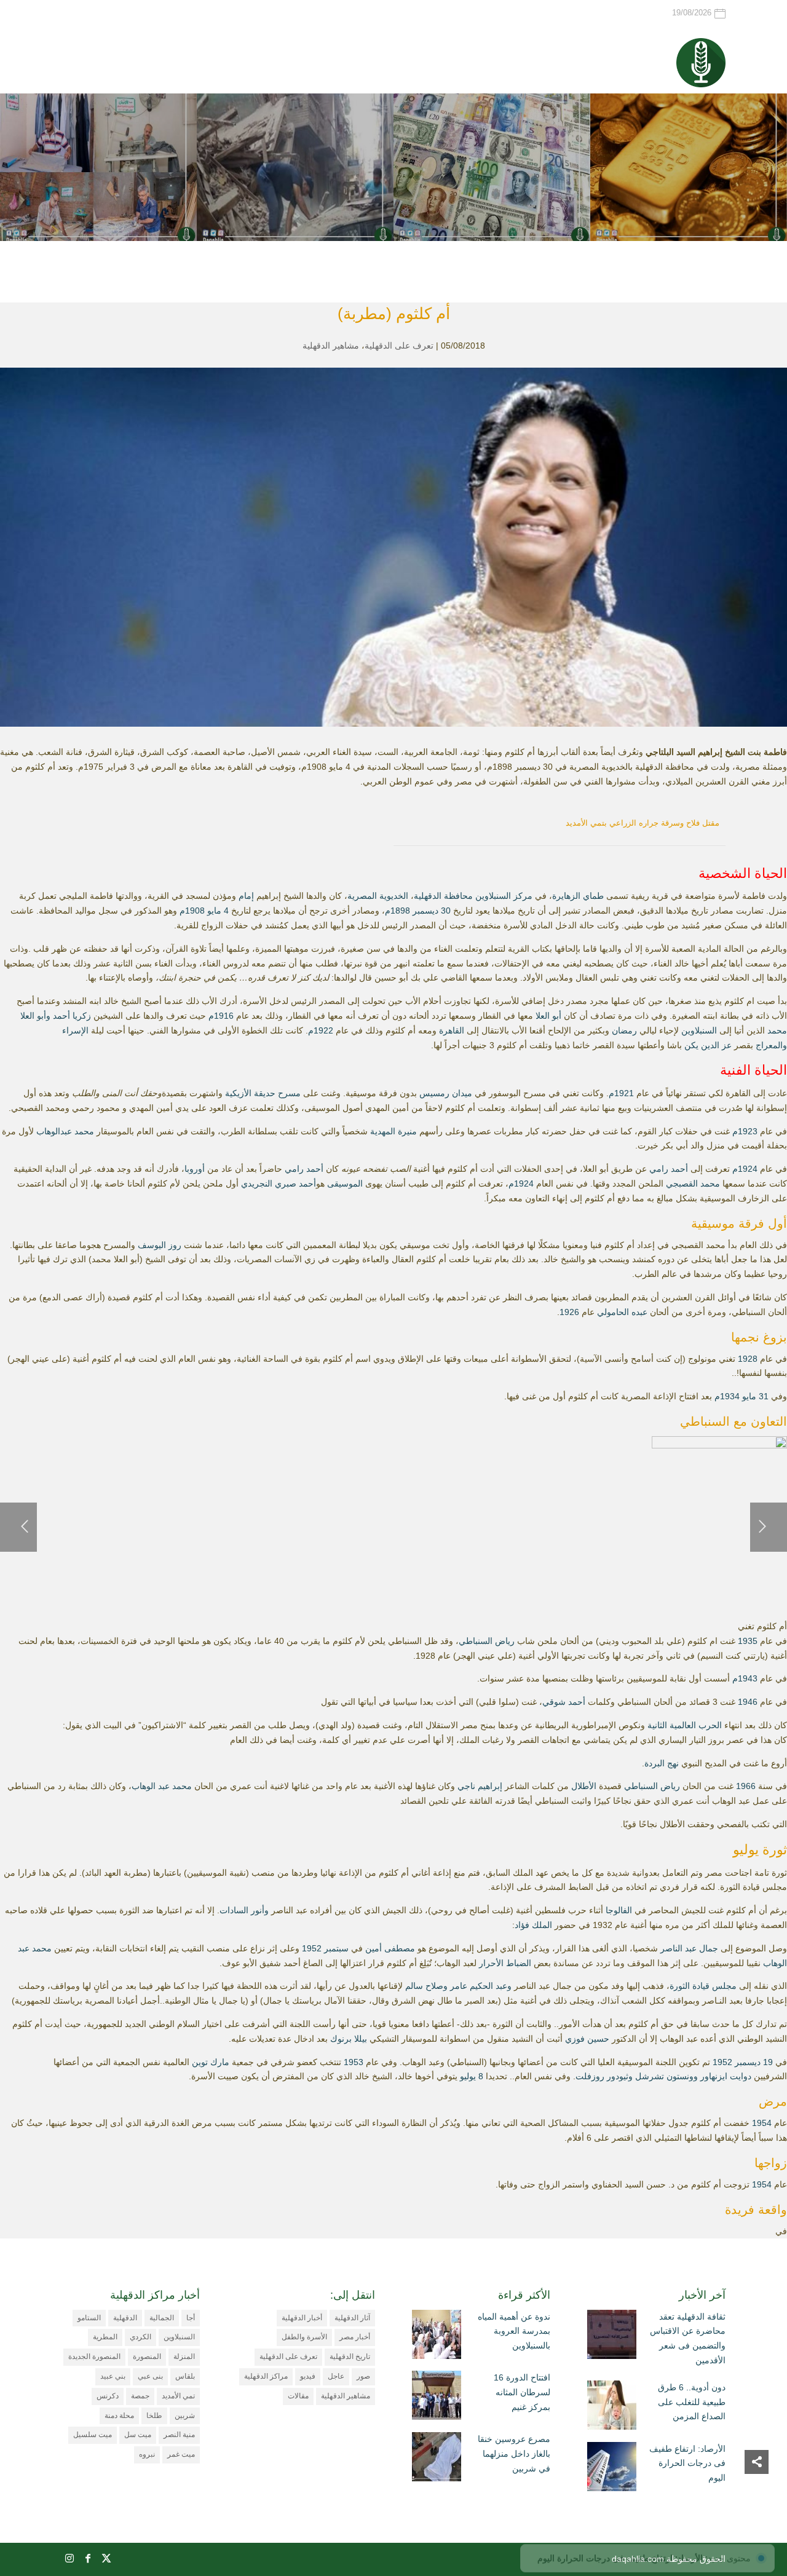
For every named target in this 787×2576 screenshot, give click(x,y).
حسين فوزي (587, 2039)
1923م (745, 1131)
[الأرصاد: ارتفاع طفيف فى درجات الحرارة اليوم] (612, 2469)
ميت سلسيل (93, 2435)
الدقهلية (125, 2318)
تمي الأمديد (178, 2396)
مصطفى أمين (390, 1948)
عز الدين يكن (708, 1045)
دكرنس (108, 2396)
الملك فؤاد (533, 1925)
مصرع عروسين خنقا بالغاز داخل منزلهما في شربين (514, 2454)
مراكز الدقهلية (266, 2376)
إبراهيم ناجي (480, 1786)
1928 (748, 1359)
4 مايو (218, 911)
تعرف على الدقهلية (399, 346)
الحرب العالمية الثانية (685, 1725)
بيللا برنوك (349, 2039)
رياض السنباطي (487, 1641)
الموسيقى (345, 1183)
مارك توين (211, 2062)
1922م (321, 1030)
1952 (312, 1948)
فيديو (308, 2376)
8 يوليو (472, 2076)
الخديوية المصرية (378, 896)
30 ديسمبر (432, 911)
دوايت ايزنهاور (726, 2076)
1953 (354, 2062)
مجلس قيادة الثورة (703, 1986)
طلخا (154, 2416)
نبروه (147, 2454)
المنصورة (147, 2357)
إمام (246, 896)
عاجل (336, 2376)
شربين (185, 2416)
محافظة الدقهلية (443, 896)
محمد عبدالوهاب (65, 1131)
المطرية (105, 2337)
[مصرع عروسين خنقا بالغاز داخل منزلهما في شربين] (437, 2459)
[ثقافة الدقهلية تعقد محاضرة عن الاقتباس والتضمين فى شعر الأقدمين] (612, 2337)
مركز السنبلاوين (504, 896)
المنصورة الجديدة (94, 2357)
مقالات (298, 2396)
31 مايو (755, 1396)
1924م (745, 1169)
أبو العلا (548, 1016)
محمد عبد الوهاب (162, 1786)
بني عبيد (113, 2376)
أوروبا (195, 1169)
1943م (745, 1678)
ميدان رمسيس (446, 1093)
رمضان (624, 1030)
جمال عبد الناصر (689, 1948)
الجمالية (162, 2318)
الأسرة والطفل (304, 2337)
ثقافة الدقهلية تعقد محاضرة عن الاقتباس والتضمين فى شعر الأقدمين (688, 2338)
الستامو (89, 2318)
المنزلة (184, 2357)
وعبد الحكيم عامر (481, 1986)
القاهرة (452, 1030)
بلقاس (185, 2376)
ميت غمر (181, 2454)
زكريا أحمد (72, 1016)
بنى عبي (150, 2376)
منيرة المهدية (393, 1131)
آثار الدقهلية (352, 2318)
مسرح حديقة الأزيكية (263, 1093)
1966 (746, 1786)
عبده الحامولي (622, 1312)
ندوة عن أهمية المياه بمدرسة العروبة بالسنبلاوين (514, 2331)
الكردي (140, 2337)
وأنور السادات (244, 1910)
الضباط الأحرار (505, 1963)
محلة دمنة (119, 2416)
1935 (748, 1641)
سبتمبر (336, 1948)
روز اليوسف (160, 1245)
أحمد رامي (669, 1169)
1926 (569, 1312)
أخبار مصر (355, 2337)
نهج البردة (662, 1763)
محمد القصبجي (693, 1183)
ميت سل (138, 2435)
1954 (762, 2123)
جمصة (140, 2396)
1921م (621, 1093)
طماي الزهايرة (578, 896)
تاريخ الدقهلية (350, 2357)
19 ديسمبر (754, 2062)
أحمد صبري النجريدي (279, 1183)
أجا (191, 2318)
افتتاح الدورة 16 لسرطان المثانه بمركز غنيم (522, 2392)
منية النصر (179, 2435)
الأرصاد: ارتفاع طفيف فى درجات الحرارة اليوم (687, 2463)
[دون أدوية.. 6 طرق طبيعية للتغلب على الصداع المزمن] (612, 2408)
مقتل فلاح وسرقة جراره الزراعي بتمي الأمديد (643, 823)
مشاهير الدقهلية (331, 346)
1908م (192, 911)
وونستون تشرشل (666, 2076)
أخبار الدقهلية (302, 2318)
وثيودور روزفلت (604, 2076)
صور (363, 2376)
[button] (757, 2494)
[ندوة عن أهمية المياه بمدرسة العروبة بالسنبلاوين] (437, 2337)
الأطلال (584, 1786)
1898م (397, 911)
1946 (748, 1702)
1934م (727, 1396)
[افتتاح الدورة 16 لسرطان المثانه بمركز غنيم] (437, 2398)
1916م (221, 1016)
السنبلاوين (699, 1030)
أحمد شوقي (564, 1702)
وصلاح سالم (426, 1986)
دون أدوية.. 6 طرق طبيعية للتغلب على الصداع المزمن (692, 2402)
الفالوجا (619, 1910)
